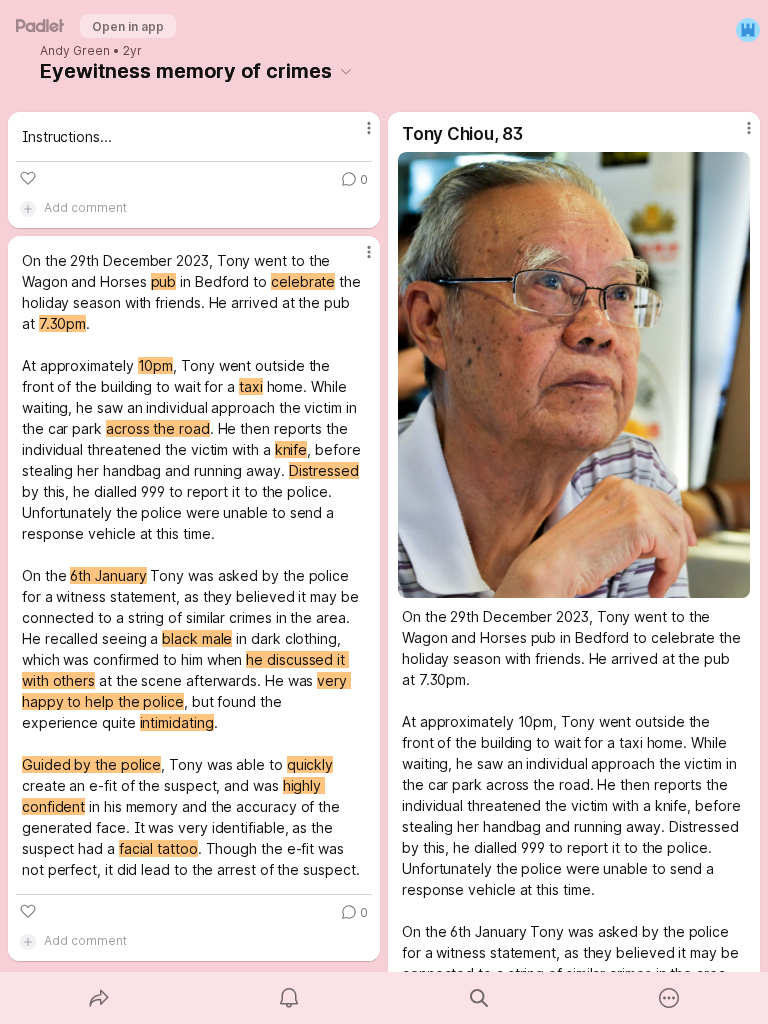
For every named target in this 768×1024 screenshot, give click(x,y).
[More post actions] (356, 136)
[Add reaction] (28, 178)
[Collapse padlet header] (346, 71)
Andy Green (75, 51)
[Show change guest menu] (748, 30)
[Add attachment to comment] (28, 208)
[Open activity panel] (289, 998)
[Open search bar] (479, 998)
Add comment (85, 207)
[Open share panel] (99, 998)
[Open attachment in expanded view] (574, 375)
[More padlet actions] (669, 998)
